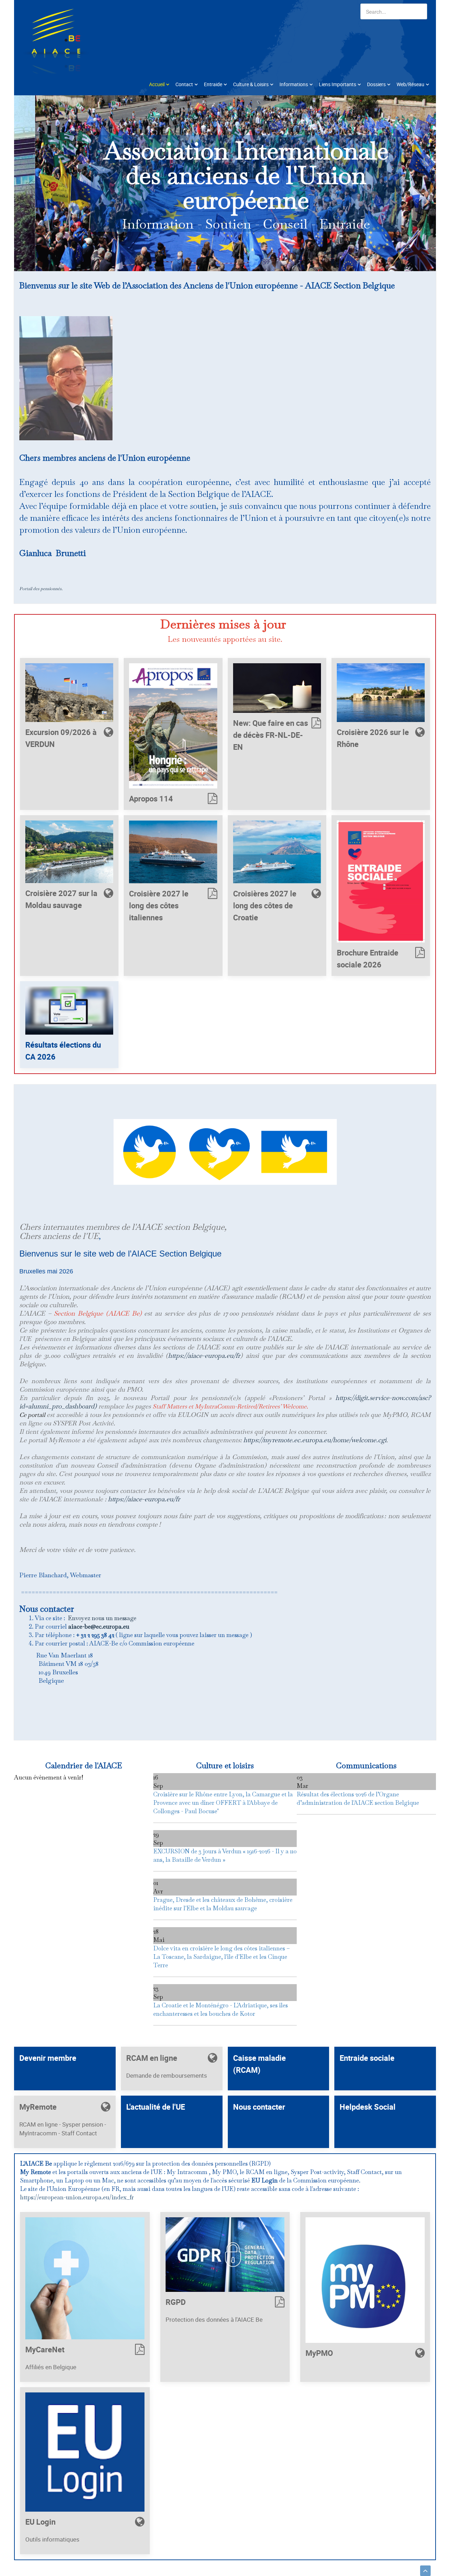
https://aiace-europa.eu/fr (204, 1356)
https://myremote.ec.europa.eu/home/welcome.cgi (315, 1440)
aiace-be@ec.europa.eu (99, 1626)
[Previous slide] (31, 183)
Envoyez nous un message (102, 1618)
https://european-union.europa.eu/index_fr (77, 2197)
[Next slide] (419, 183)
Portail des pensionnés (40, 589)
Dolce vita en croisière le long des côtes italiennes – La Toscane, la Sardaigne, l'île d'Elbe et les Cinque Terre (221, 1957)
